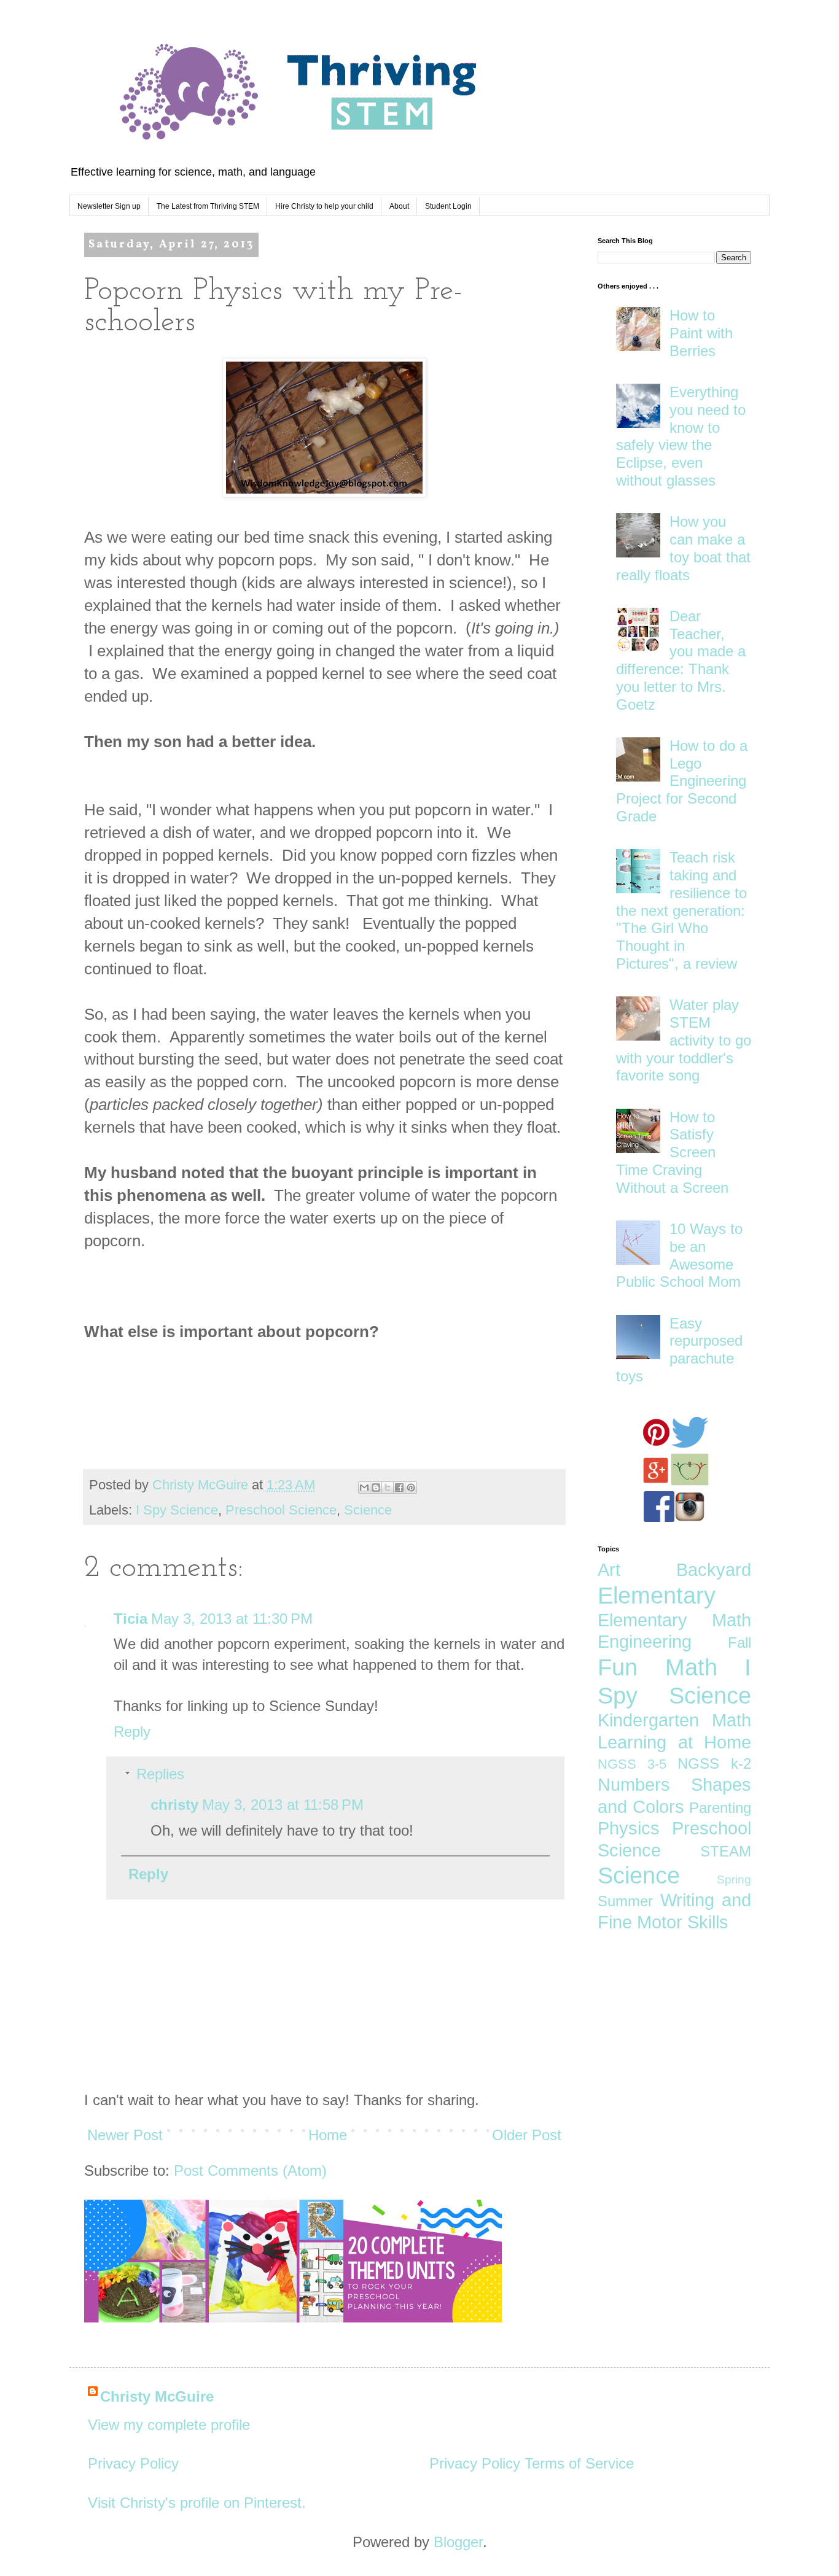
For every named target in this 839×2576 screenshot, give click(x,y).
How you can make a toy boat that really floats (683, 548)
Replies (160, 1774)
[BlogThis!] (376, 1488)
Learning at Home (674, 1742)
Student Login (448, 206)
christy (174, 1805)
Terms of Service (579, 2463)
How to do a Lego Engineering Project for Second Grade (682, 781)
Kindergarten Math (674, 1720)
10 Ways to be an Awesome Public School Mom (679, 1255)
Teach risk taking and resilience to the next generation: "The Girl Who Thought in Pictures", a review (681, 910)
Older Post (527, 2135)
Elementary (657, 1595)
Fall (739, 1643)
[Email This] (364, 1488)
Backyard (714, 1570)
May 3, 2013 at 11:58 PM (283, 1805)
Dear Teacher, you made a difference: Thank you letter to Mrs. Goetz (681, 660)
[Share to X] (388, 1488)
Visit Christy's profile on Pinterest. (197, 2503)
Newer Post (125, 2135)
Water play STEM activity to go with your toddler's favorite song (684, 1040)
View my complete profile (169, 2425)
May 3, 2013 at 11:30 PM (232, 1619)
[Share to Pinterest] (411, 1488)
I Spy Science (177, 1510)
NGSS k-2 (714, 1763)
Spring (734, 1880)
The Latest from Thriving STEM (208, 206)
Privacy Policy (133, 2463)
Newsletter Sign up (109, 206)
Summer (625, 1901)
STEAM (726, 1851)
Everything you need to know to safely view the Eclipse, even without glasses (681, 436)
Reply (132, 1732)
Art (609, 1570)
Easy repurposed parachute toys (679, 1350)
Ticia (131, 1619)
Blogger (458, 2542)
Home (328, 2135)
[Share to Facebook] (399, 1488)
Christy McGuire (157, 2396)
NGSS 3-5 (632, 1764)
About (399, 206)
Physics (629, 1828)
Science (368, 1510)
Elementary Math (674, 1620)
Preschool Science (281, 1510)
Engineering (645, 1642)
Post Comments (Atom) (250, 2171)
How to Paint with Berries (701, 333)
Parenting (720, 1808)
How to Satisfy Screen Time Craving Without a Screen (672, 1152)
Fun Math (658, 1667)
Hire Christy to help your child (324, 206)
